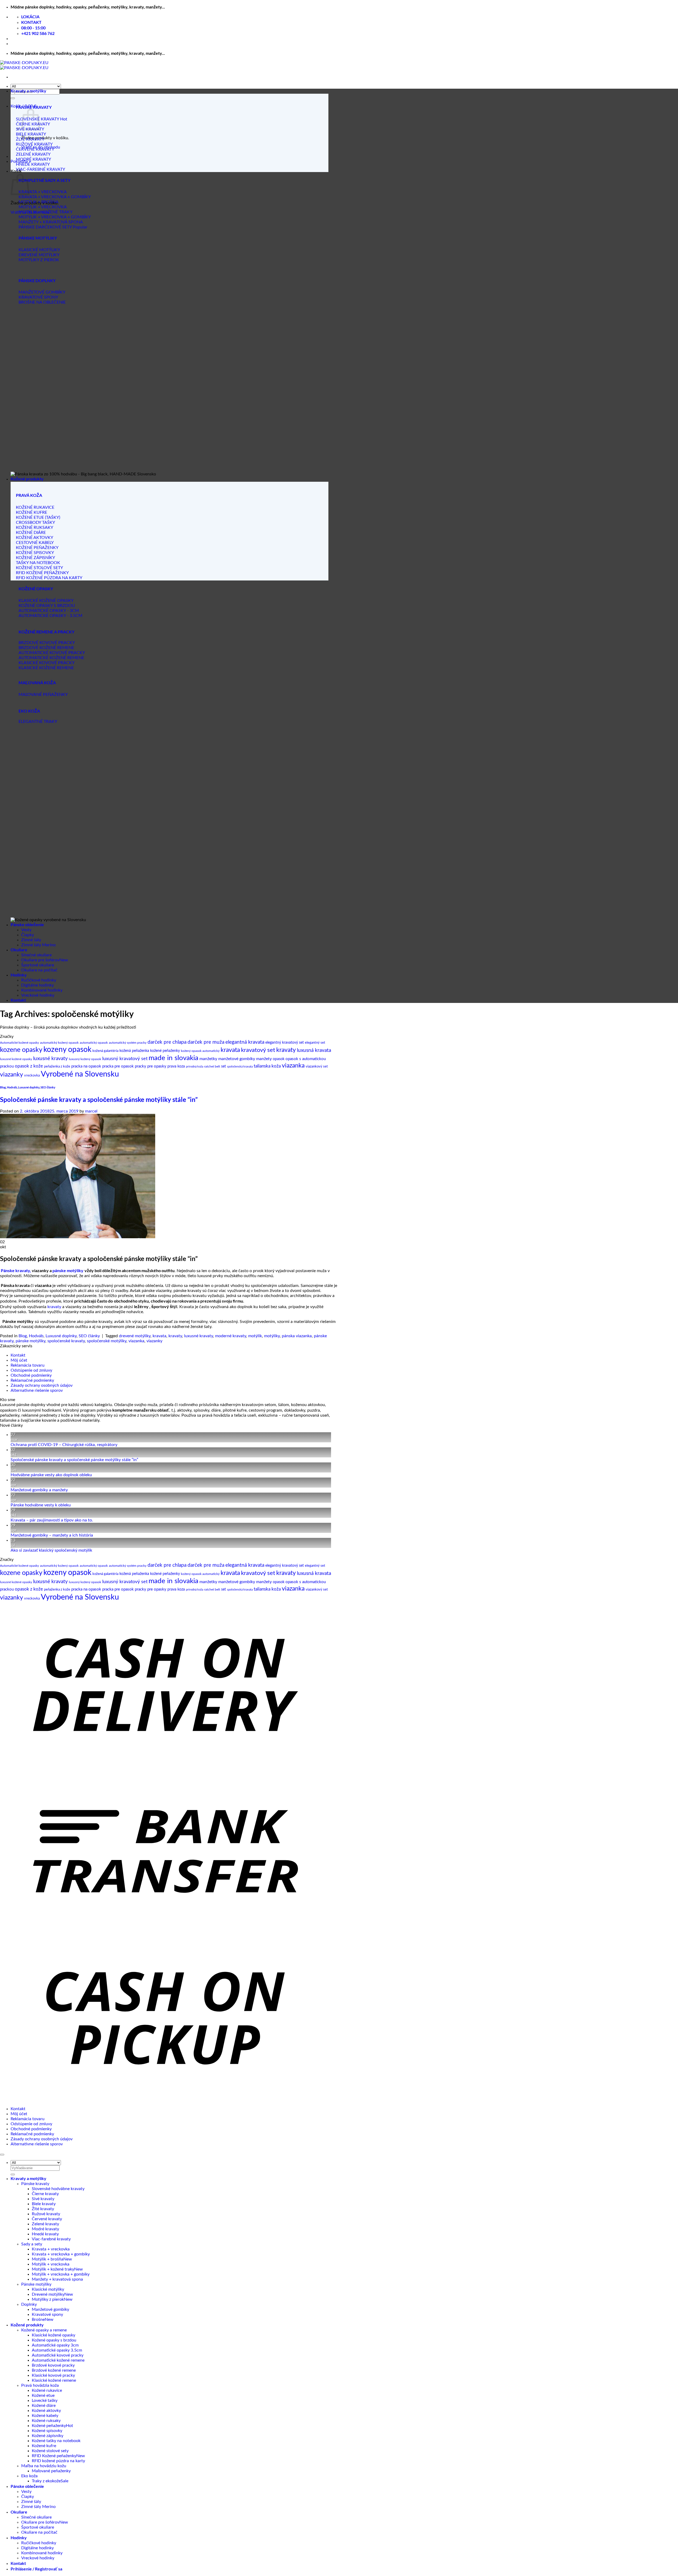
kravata (230, 1050)
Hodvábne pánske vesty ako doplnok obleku (51, 1475)
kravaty (286, 1050)
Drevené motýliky (48, 2294)
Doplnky (29, 2304)
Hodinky (19, 975)
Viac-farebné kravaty (51, 2239)
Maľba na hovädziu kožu (44, 2466)
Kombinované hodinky (42, 990)
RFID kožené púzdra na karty (58, 2461)
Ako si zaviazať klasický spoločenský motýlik (51, 1550)
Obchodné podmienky (31, 1375)
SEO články (48, 1087)
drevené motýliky (135, 1336)
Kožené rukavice (47, 2390)
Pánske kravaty (35, 2184)
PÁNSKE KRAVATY (34, 107)
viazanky (12, 1075)
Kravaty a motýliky (28, 91)
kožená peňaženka (134, 1051)
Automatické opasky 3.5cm (57, 2350)
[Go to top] (2, 2155)
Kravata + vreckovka (51, 2249)
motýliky (272, 1336)
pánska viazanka (297, 1336)
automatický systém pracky (128, 1043)
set (224, 1066)
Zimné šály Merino (38, 945)
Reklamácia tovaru (28, 1365)
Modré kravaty (45, 2229)
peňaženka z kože (57, 1067)
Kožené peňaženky (49, 2426)
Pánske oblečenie (27, 924)
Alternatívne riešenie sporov (37, 1390)
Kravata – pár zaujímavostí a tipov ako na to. (52, 1520)
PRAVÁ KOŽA (29, 495)
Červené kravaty (47, 2219)
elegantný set (315, 1043)
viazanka (293, 1066)
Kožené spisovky (47, 2431)
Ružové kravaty (46, 2214)
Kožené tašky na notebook (56, 2441)
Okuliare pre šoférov (40, 960)
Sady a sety (32, 2244)
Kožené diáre (44, 2406)
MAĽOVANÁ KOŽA (37, 683)
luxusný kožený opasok (85, 1059)
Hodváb (12, 1087)
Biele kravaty (44, 2204)
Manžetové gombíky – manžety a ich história (52, 1535)
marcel (91, 1111)
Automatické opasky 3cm (55, 2345)
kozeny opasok (67, 1050)
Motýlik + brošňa (48, 2259)
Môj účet (19, 1360)
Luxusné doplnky (29, 1087)
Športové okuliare (38, 965)
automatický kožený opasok (59, 1043)
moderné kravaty (231, 1336)
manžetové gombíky (237, 1059)
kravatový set (258, 1050)
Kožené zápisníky (48, 2436)
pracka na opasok (86, 1066)
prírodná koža (195, 1067)
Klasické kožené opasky (53, 2335)
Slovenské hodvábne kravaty (58, 2189)
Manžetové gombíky (50, 2309)
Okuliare (19, 950)
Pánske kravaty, (16, 1270)
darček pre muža (206, 1042)
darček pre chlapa (167, 1042)
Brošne (38, 2320)
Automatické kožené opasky (19, 1043)
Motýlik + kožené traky (53, 2269)
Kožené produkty (27, 479)
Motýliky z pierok (48, 2299)
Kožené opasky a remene (44, 2330)
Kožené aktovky (46, 2411)
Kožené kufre (44, 2446)
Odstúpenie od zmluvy (31, 1370)
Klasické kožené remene (54, 2380)
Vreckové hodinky (38, 995)
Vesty (26, 930)
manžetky (208, 1059)
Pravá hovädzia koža (40, 2385)
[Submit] (13, 98)
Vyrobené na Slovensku (80, 1074)
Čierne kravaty (45, 2194)
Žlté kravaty (43, 2209)
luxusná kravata (314, 1050)
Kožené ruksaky (46, 2421)
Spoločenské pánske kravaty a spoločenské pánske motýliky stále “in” (99, 1099)
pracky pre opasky (151, 1066)
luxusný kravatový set (125, 1059)
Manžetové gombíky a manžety (39, 1490)
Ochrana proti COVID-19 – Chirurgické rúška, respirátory (64, 1445)
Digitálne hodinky (37, 985)
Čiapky (28, 935)
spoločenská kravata (240, 1067)
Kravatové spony (47, 2314)
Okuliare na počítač (39, 970)
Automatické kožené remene (58, 2360)
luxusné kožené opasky (16, 1059)
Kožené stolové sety (50, 2451)
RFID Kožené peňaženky (54, 2456)
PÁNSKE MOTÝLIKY (38, 238)
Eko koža (29, 2476)
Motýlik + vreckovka (51, 2264)
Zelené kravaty (45, 2224)
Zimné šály (31, 940)
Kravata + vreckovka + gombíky (61, 2254)
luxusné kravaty (50, 1059)
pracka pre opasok (118, 1066)
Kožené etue (43, 2395)
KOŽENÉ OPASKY (36, 589)
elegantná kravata (245, 1042)
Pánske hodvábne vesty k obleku (41, 1505)
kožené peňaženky (165, 1051)
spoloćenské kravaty (66, 1341)
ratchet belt (212, 1066)
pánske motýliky (68, 1270)
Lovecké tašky (45, 2401)
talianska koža (267, 1066)
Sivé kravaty (43, 2199)
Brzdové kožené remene (54, 2370)
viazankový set (317, 1067)
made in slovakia (173, 1058)
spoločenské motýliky (107, 1341)
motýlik (255, 1336)
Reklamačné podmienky (32, 1380)
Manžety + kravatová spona (57, 2279)
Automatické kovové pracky (58, 2355)
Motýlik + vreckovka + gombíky (61, 2274)
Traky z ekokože (46, 2481)
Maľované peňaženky (51, 2471)
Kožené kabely (45, 2416)
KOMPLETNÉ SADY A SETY (44, 180)
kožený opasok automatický (200, 1051)
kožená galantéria (105, 1051)
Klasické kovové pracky (53, 2375)
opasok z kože (29, 1066)
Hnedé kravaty (45, 2234)
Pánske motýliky (36, 2284)
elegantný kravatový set (285, 1042)
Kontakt (18, 1000)
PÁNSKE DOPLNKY (37, 280)
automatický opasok (94, 1043)
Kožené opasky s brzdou (54, 2340)
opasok (279, 1059)
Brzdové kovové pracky (53, 2365)
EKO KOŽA (29, 711)
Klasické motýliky (48, 2289)
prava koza (176, 1066)
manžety (264, 1059)
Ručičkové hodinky (39, 980)
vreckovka (32, 1076)
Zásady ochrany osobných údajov (42, 1385)
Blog (3, 1087)
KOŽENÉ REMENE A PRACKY (46, 632)
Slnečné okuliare (36, 955)
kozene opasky (21, 1050)
